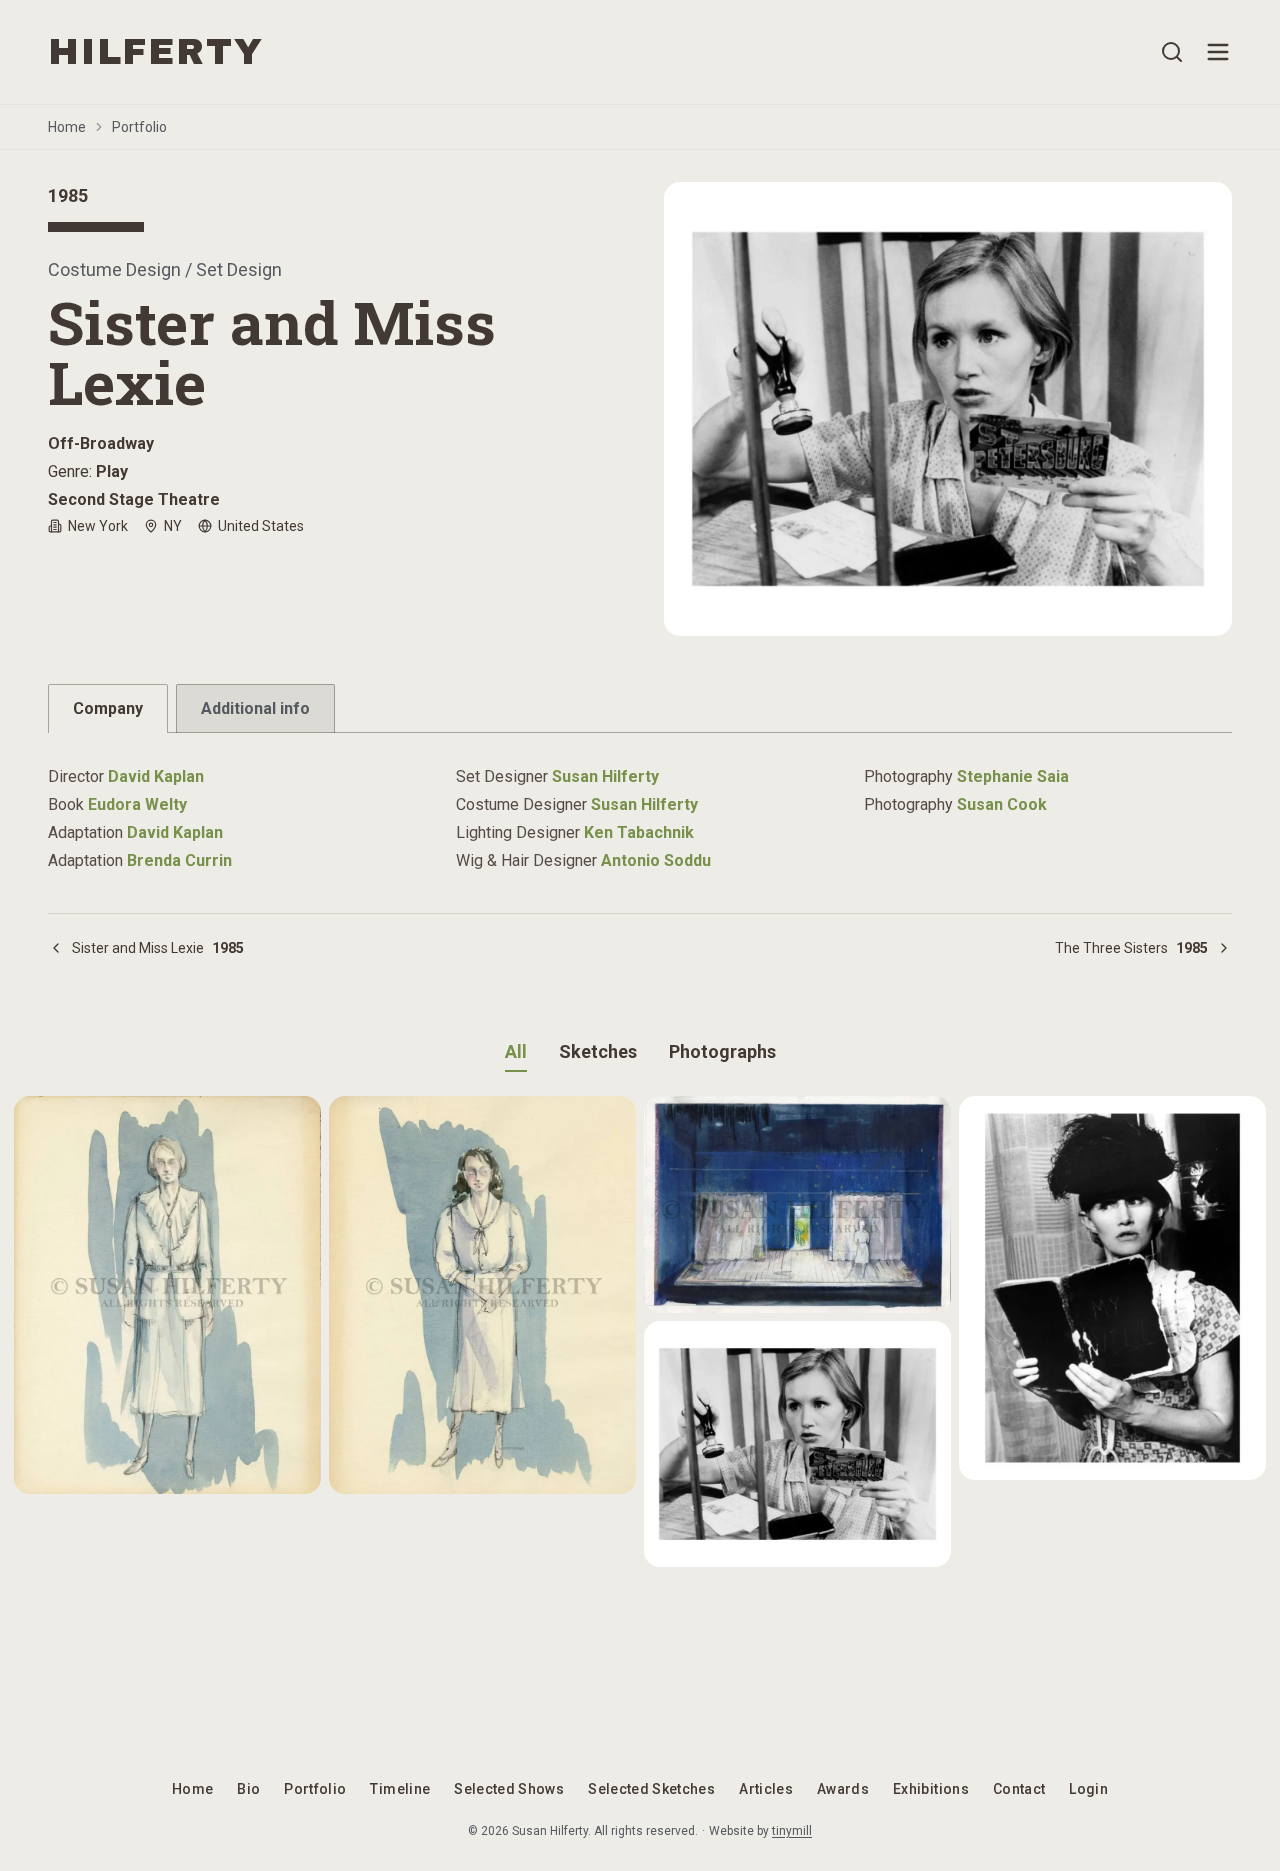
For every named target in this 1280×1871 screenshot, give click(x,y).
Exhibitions (931, 1789)
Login (1088, 1789)
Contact (1019, 1789)
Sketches (598, 1051)
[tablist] (640, 708)
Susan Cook (1002, 804)
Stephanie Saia (1013, 776)
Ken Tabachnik (639, 832)
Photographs (722, 1051)
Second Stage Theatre (134, 499)
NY (173, 526)
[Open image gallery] (948, 409)
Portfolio (139, 127)
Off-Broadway (101, 443)
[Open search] (1172, 52)
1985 (68, 195)
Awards (843, 1789)
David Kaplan (156, 776)
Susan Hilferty (605, 776)
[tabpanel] (640, 807)
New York (98, 526)
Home (67, 127)
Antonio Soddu (656, 860)
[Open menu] (1218, 52)
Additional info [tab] (255, 708)
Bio (248, 1789)
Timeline (400, 1789)
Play (112, 471)
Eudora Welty (137, 804)
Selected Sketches (651, 1789)
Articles (766, 1789)
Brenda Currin (179, 860)
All (516, 1051)
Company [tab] (108, 708)
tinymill (792, 1831)
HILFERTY (155, 52)
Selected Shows (509, 1789)
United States (261, 526)
